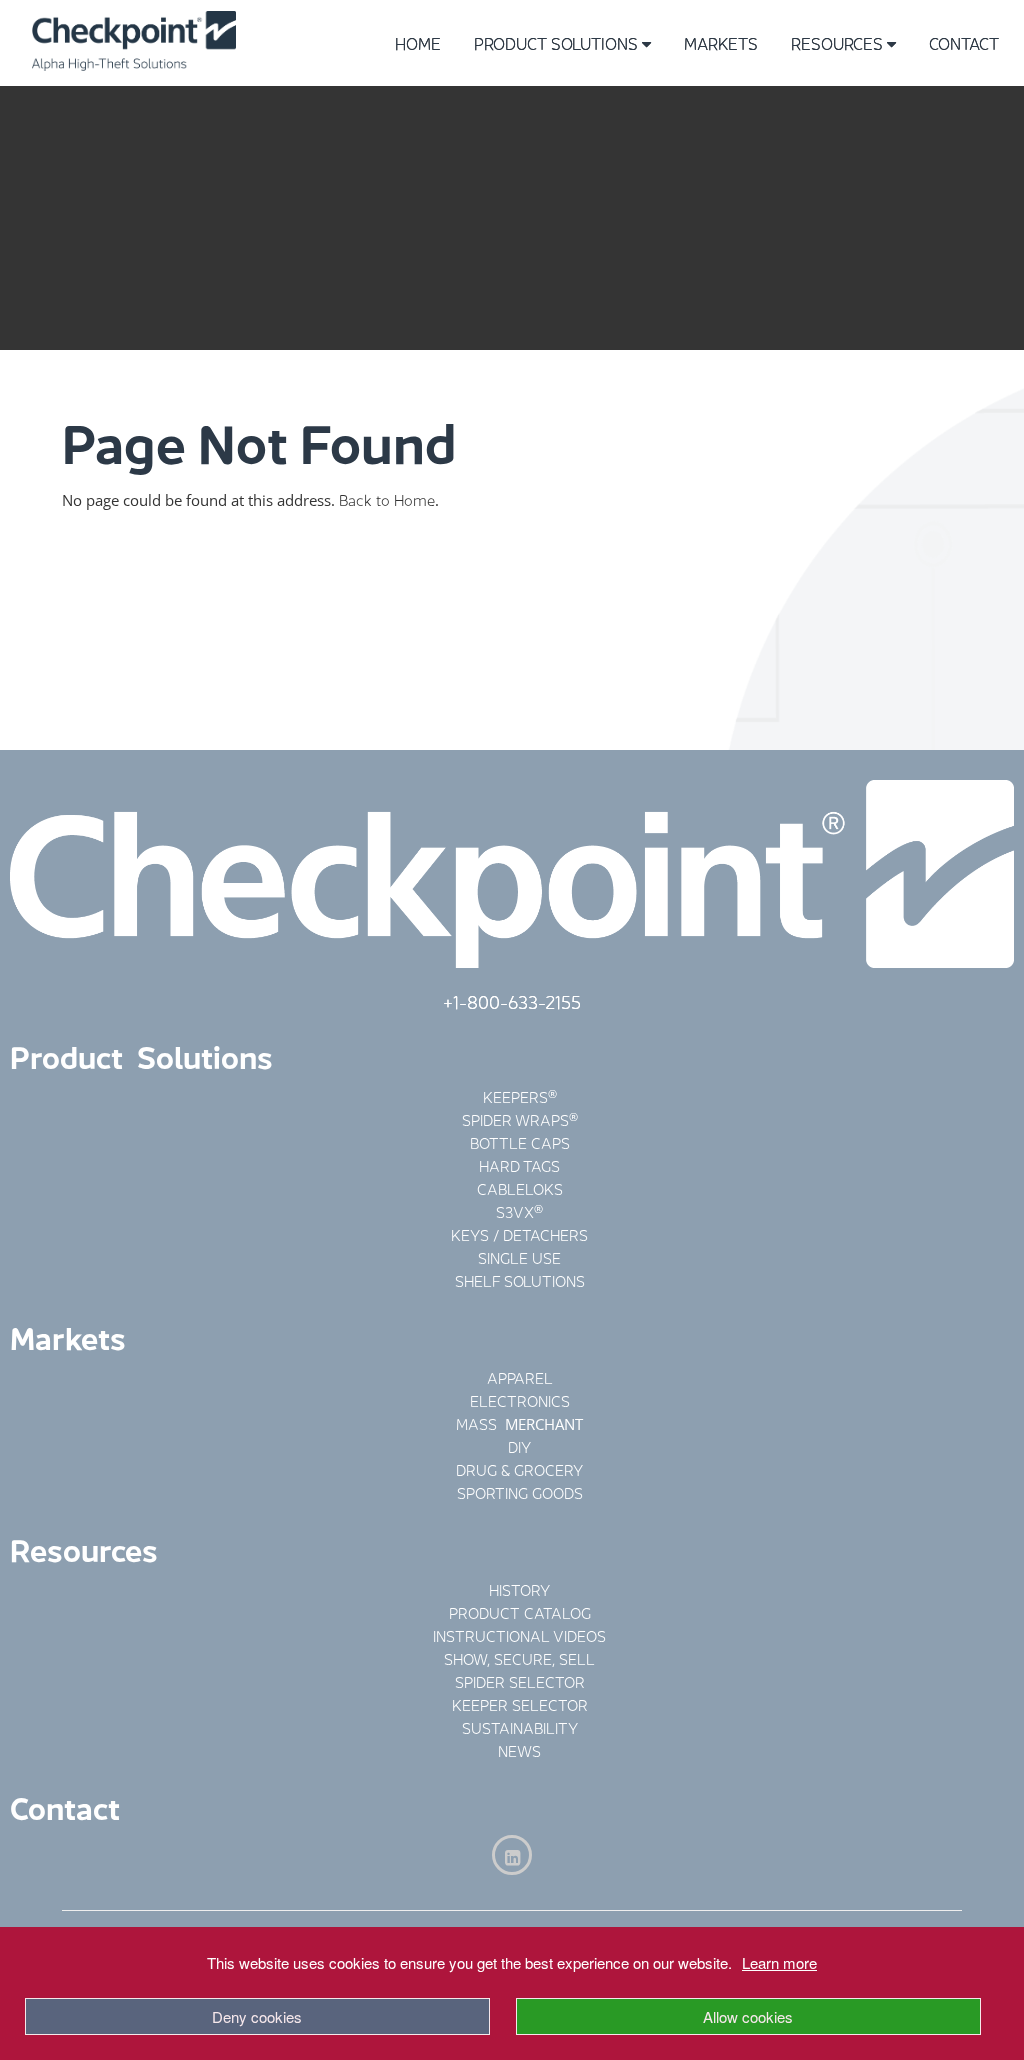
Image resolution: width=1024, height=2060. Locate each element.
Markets (721, 42)
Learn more (779, 1962)
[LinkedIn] (512, 1855)
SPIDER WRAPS (515, 1118)
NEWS (519, 1749)
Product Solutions (556, 42)
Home (418, 42)
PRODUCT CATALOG (520, 1611)
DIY (519, 1445)
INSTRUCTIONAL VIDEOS (519, 1634)
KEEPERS (515, 1095)
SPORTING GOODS (520, 1491)
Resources (837, 42)
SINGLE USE (519, 1256)
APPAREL (520, 1376)
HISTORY (519, 1588)
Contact (964, 42)
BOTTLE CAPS (520, 1141)
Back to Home (387, 498)
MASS (478, 1422)
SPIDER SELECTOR (520, 1680)
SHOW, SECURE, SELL (519, 1657)
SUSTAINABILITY (520, 1726)
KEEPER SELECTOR (520, 1703)
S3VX (515, 1210)
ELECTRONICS (520, 1399)
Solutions (205, 1054)
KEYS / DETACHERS (519, 1233)
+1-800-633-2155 (512, 1000)
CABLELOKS (520, 1187)
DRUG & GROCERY (519, 1468)
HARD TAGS (519, 1164)
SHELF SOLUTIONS (520, 1279)
